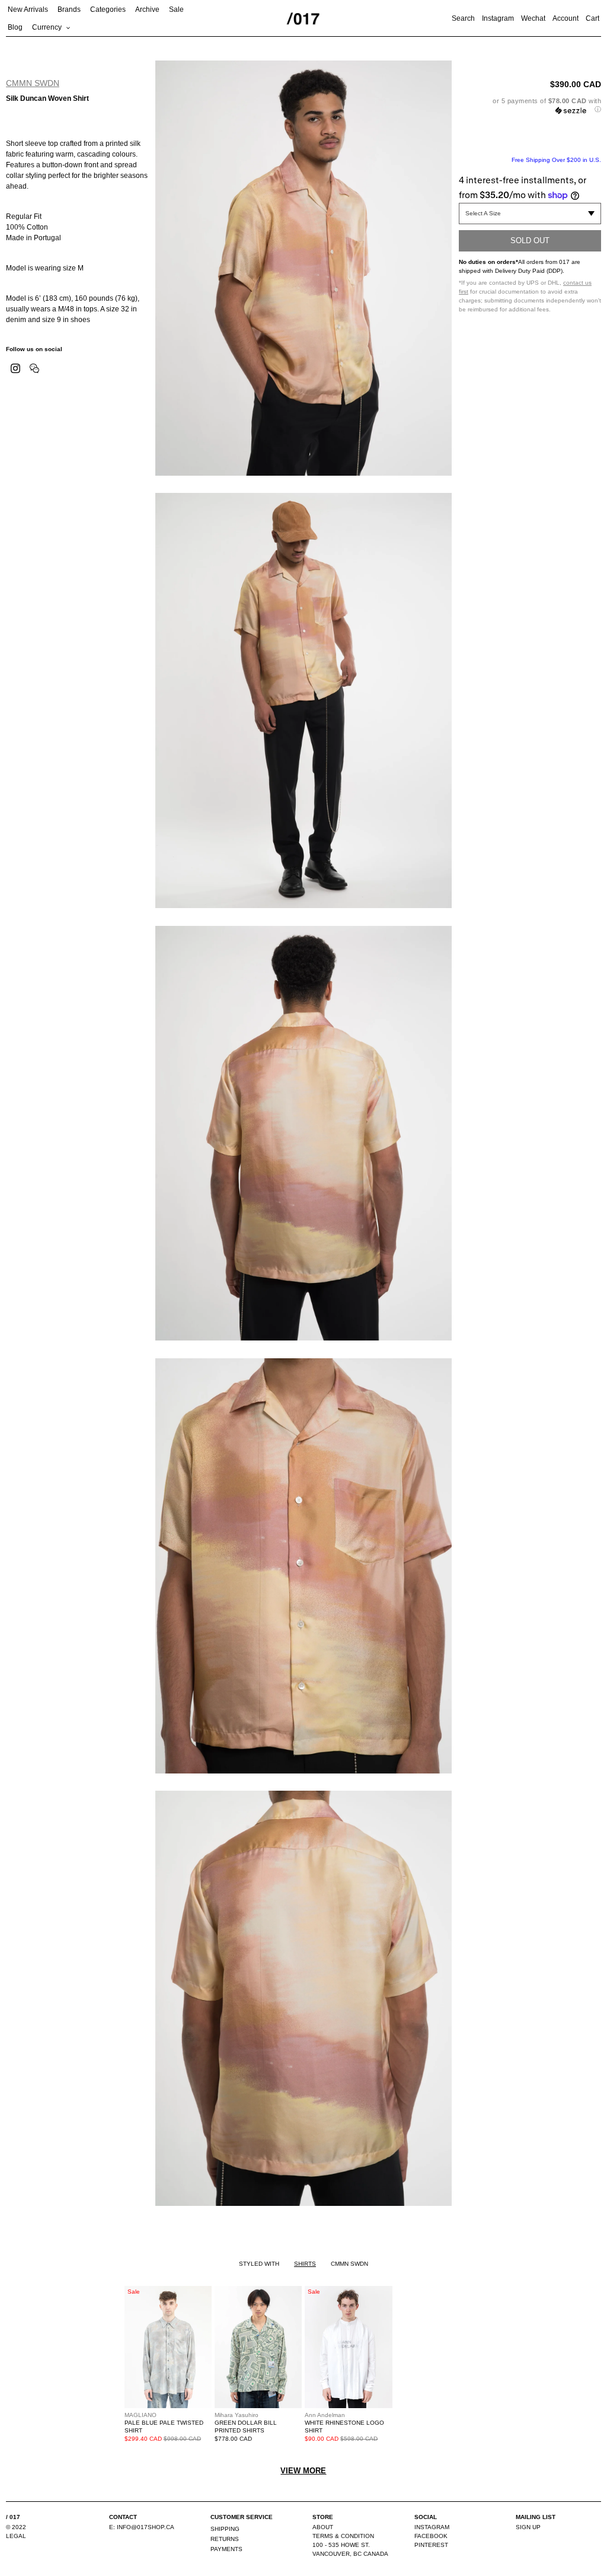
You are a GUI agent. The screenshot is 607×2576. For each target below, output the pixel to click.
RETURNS (225, 2539)
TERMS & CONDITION (343, 2536)
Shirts (305, 2264)
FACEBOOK (431, 2536)
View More (303, 2471)
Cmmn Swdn (33, 83)
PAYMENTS (226, 2549)
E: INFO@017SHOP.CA (142, 2527)
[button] (530, 105)
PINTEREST (431, 2545)
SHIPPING (225, 2529)
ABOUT (323, 2527)
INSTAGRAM (432, 2527)
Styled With (259, 2264)
